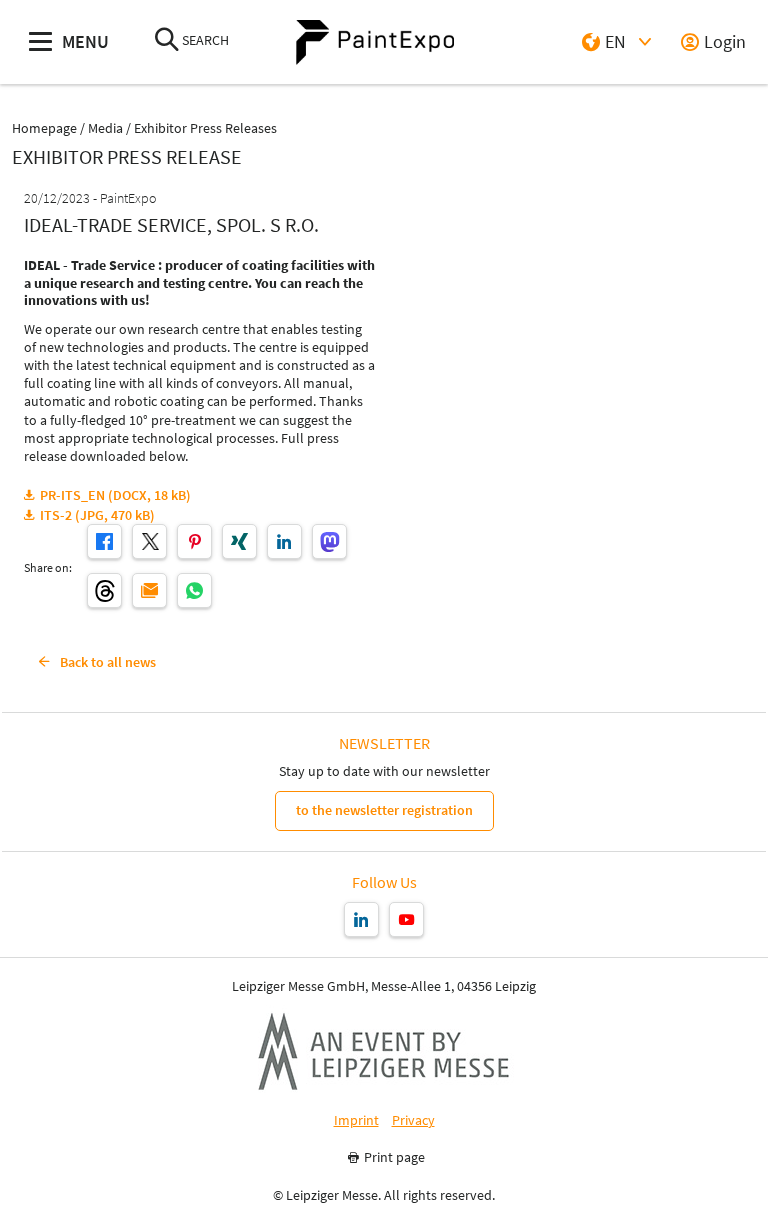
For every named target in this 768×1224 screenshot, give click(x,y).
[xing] (239, 541)
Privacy (413, 1120)
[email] (149, 590)
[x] (149, 541)
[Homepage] (375, 42)
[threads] (104, 590)
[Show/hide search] (167, 41)
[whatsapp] (194, 590)
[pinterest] (194, 541)
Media (105, 128)
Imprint (356, 1120)
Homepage (44, 128)
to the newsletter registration (384, 810)
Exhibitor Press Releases (205, 128)
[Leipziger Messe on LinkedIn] (361, 919)
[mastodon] (329, 541)
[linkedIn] (284, 541)
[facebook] (104, 541)
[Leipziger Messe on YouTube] (406, 919)
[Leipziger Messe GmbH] (384, 1051)
